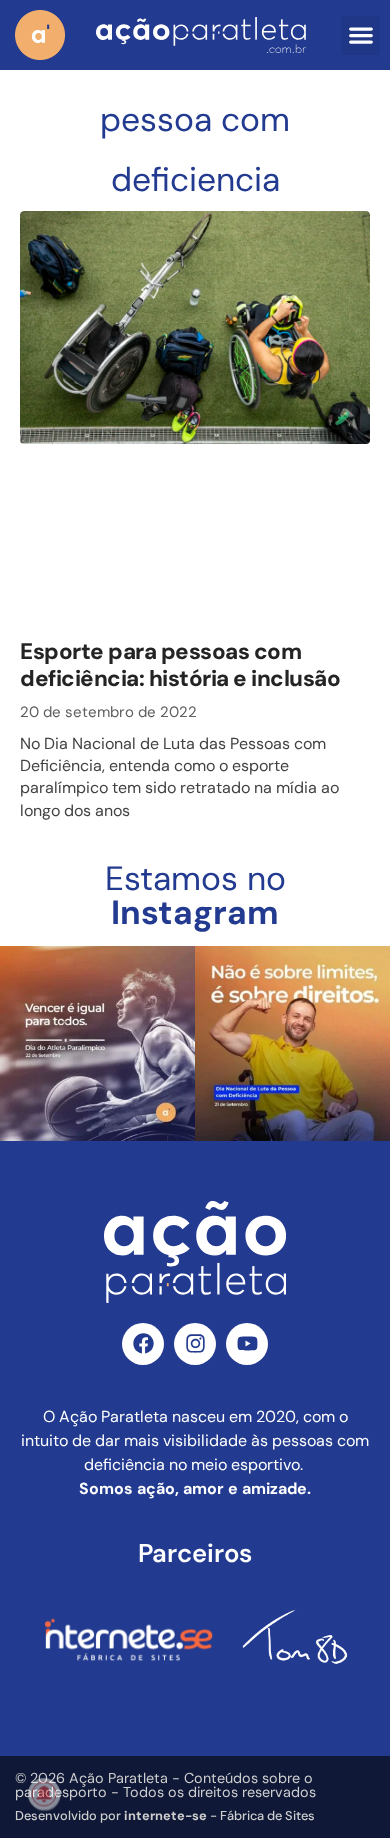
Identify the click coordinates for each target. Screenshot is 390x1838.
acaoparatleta (95, 964)
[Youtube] (247, 1344)
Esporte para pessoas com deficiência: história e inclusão (180, 665)
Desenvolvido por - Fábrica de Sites (165, 1815)
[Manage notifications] (44, 1794)
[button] (360, 35)
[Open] (97, 1043)
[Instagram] (195, 1344)
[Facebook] (143, 1344)
